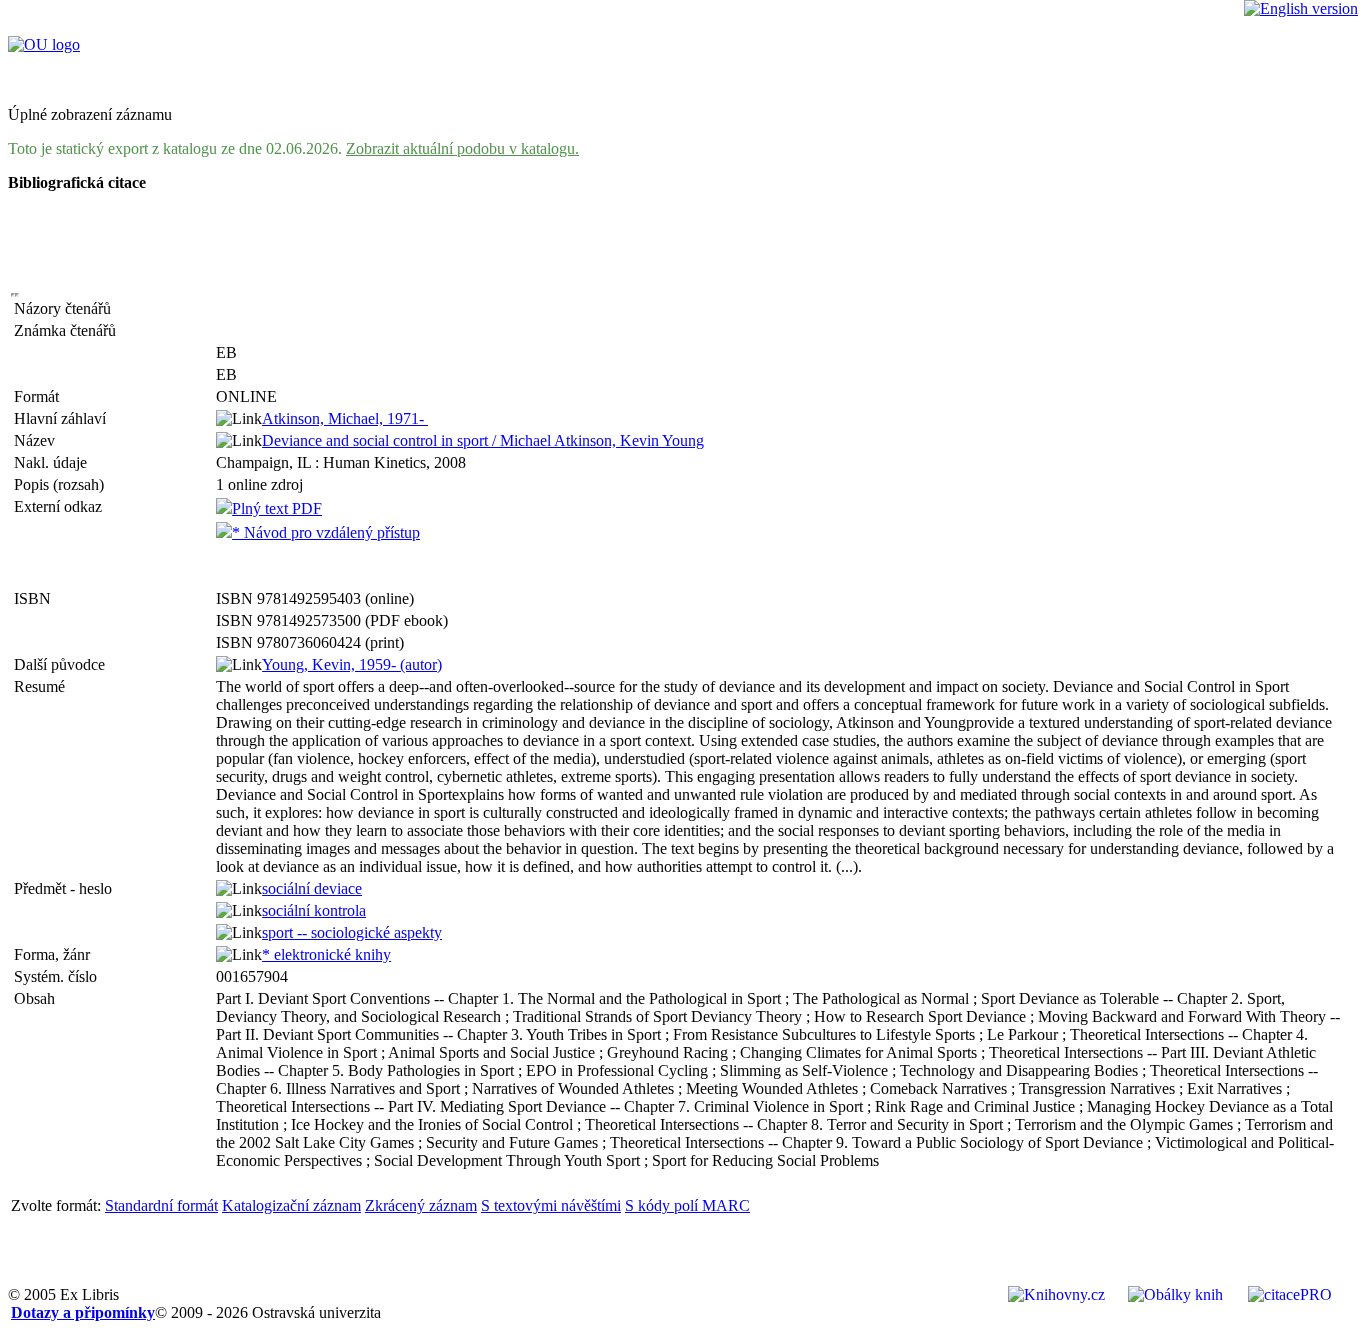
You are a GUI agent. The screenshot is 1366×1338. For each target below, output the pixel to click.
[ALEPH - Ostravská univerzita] (44, 44)
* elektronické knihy (326, 954)
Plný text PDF (277, 508)
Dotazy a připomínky (83, 1312)
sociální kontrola (314, 910)
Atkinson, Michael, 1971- (345, 418)
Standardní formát (161, 1205)
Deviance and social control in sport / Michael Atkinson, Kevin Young (483, 440)
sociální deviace (312, 888)
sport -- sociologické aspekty (352, 932)
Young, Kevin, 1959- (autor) (352, 664)
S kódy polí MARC (687, 1205)
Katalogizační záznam (291, 1205)
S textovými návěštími (551, 1205)
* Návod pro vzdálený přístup (326, 532)
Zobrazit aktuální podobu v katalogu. (462, 148)
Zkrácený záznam (421, 1205)
